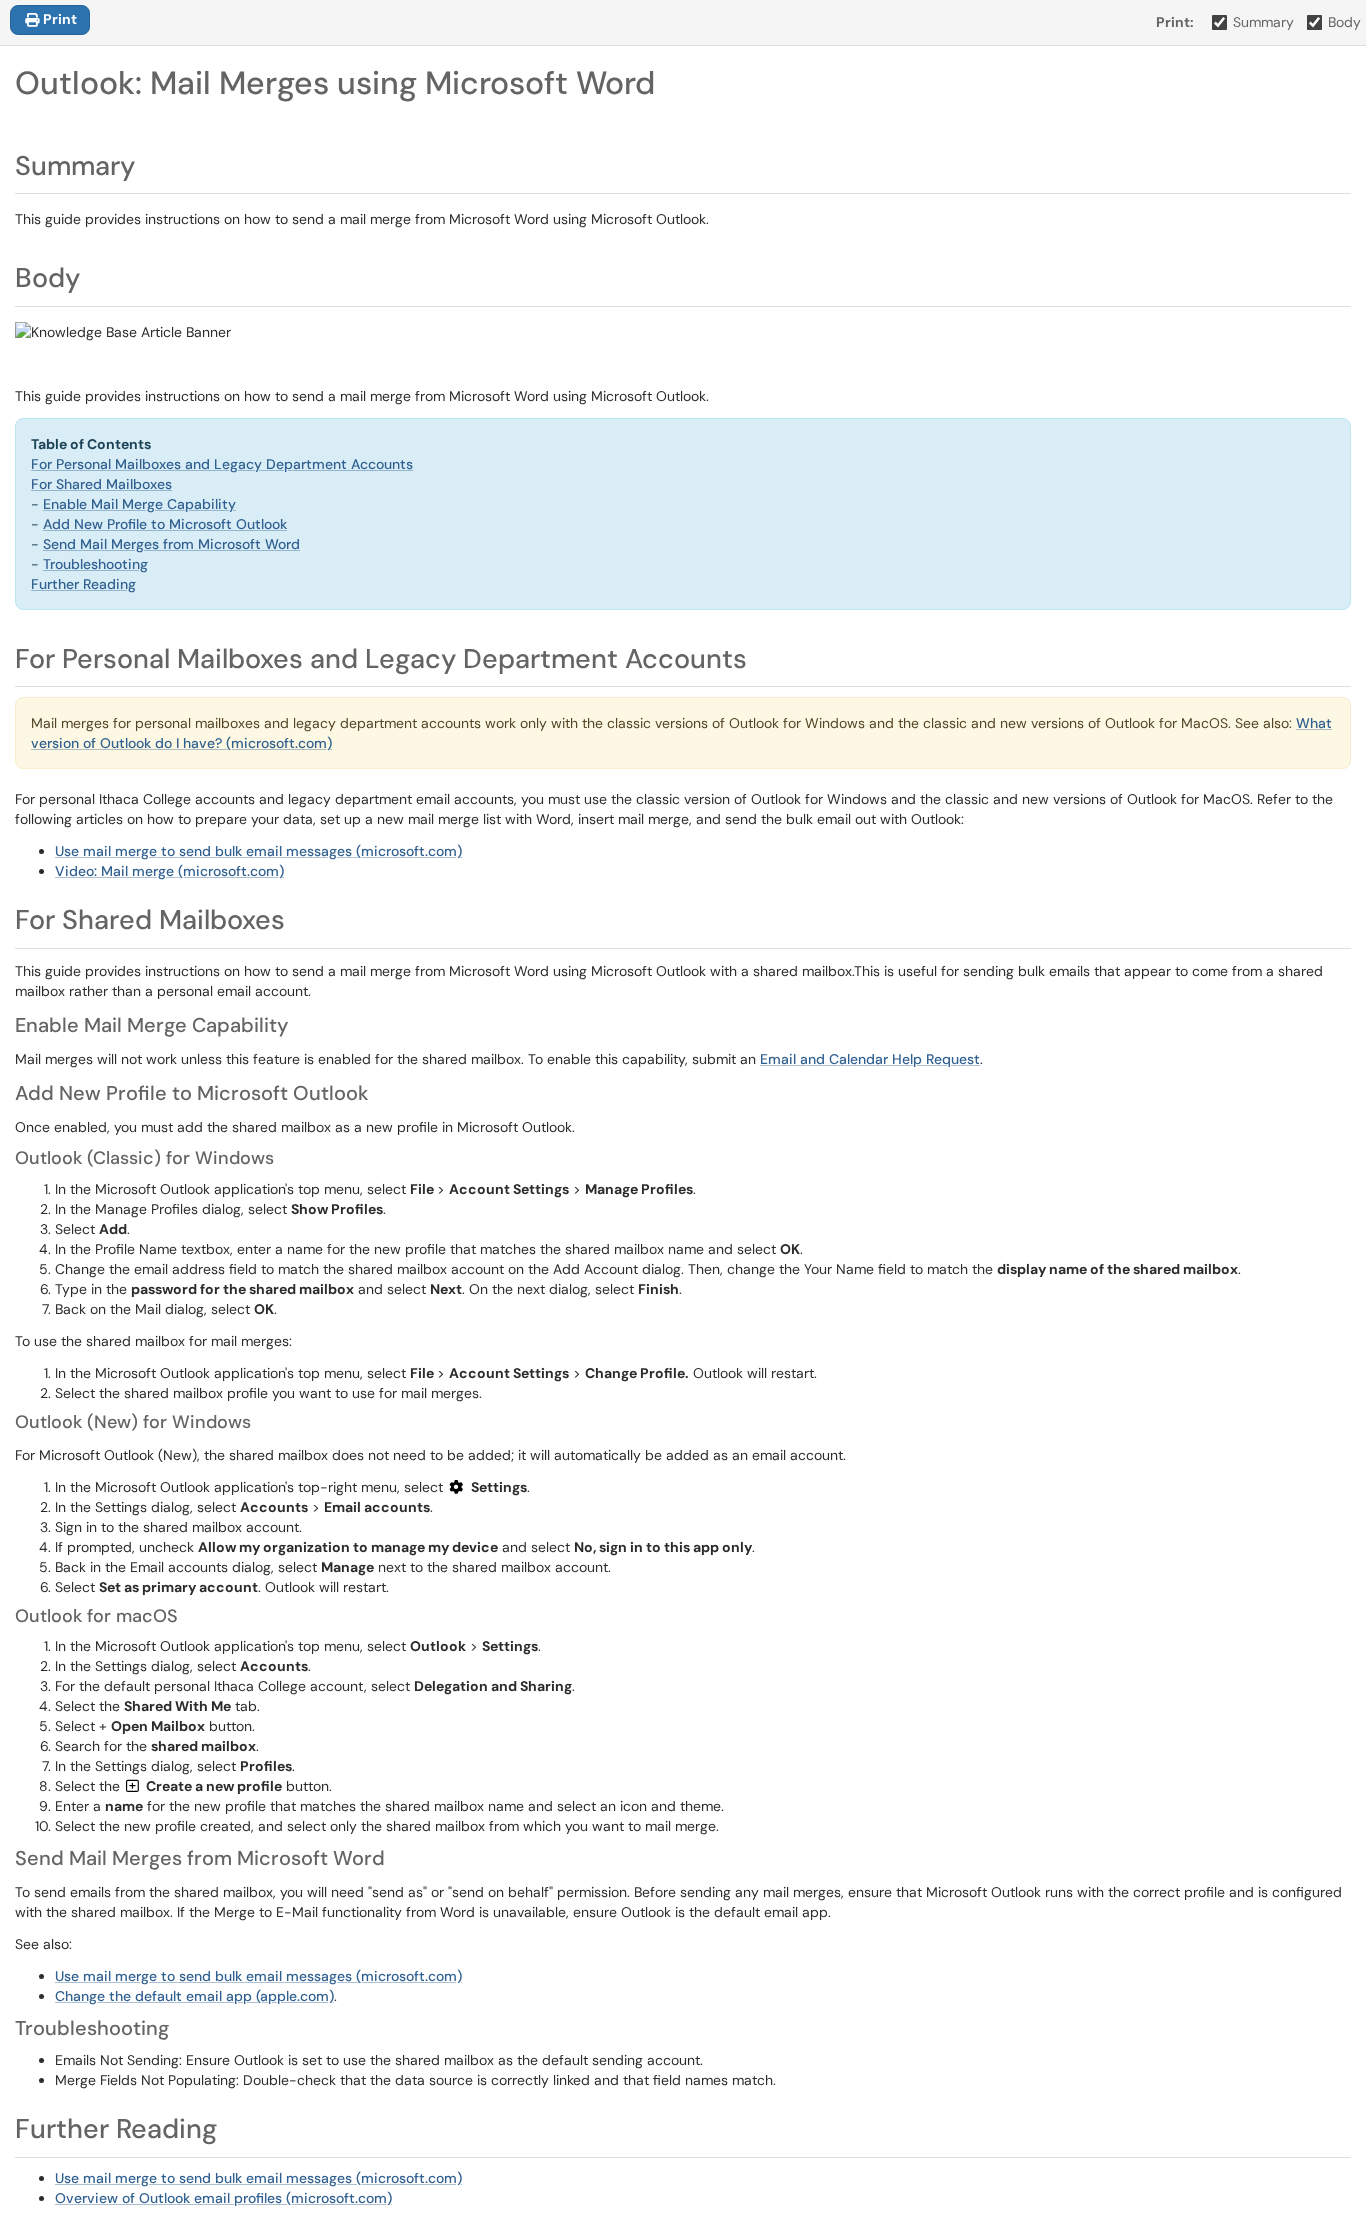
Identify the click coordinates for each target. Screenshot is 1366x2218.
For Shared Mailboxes (101, 484)
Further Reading (83, 584)
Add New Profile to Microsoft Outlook (165, 524)
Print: (1175, 22)
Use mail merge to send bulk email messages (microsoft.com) (258, 851)
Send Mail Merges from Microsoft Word (171, 544)
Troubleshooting (95, 564)
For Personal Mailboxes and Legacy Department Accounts (222, 464)
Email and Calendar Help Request (870, 1059)
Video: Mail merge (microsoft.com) (169, 871)
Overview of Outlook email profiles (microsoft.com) (223, 2198)
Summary (1263, 22)
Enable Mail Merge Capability (139, 504)
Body (1344, 22)
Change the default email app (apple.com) (194, 1996)
